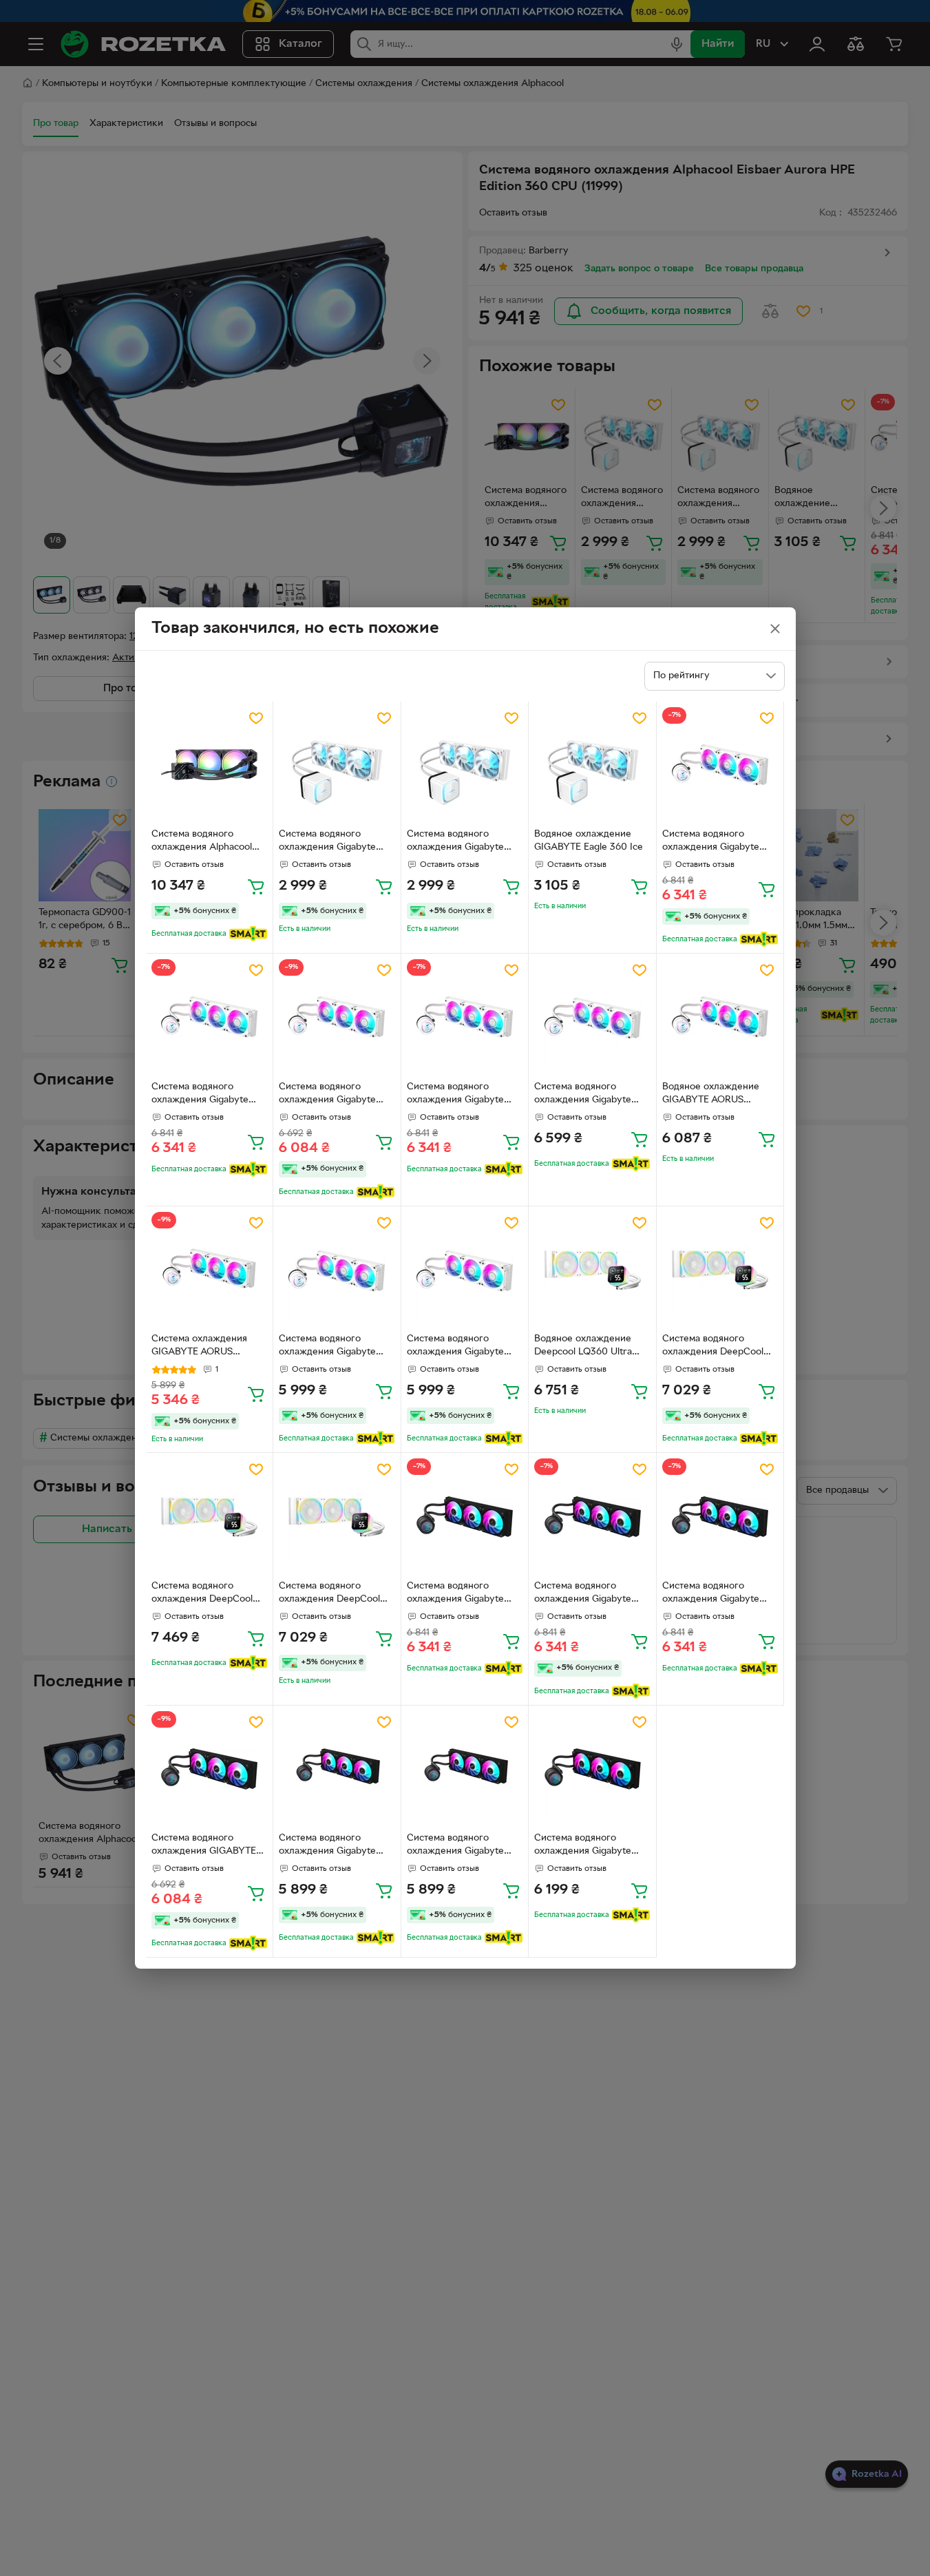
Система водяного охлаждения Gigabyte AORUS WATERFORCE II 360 (459, 1594)
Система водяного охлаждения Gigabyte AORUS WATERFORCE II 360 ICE (715, 842)
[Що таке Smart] (248, 934)
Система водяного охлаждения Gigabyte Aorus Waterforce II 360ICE (327, 1347)
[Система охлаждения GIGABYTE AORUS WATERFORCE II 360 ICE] (210, 1270)
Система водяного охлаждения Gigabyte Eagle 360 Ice (327, 842)
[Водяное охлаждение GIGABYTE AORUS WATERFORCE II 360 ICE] (720, 1017)
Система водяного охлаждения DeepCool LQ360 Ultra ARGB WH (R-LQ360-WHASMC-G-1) (717, 1347)
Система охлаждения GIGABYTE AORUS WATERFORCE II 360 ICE (205, 1347)
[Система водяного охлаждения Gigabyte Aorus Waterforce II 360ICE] (337, 1270)
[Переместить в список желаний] (256, 718)
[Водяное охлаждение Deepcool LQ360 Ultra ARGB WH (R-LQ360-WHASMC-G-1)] (592, 1270)
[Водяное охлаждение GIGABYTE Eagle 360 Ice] (592, 765)
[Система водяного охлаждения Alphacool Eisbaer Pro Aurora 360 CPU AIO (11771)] (210, 765)
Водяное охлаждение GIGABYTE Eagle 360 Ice (589, 841)
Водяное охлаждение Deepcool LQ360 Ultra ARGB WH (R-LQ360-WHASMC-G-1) (583, 1347)
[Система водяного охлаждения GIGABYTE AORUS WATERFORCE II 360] (210, 1769)
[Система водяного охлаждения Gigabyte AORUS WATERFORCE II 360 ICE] (720, 765)
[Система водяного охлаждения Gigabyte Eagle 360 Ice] (337, 765)
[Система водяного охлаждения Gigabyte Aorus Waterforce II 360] (337, 1769)
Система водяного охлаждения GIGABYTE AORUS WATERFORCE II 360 (204, 1846)
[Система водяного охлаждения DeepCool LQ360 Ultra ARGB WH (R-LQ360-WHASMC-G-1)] (720, 1270)
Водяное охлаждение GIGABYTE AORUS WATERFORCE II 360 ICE (716, 1095)
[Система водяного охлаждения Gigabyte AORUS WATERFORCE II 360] (465, 1517)
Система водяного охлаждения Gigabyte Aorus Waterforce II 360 (334, 1846)
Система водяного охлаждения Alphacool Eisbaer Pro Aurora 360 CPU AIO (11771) (203, 842)
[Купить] (256, 886)
